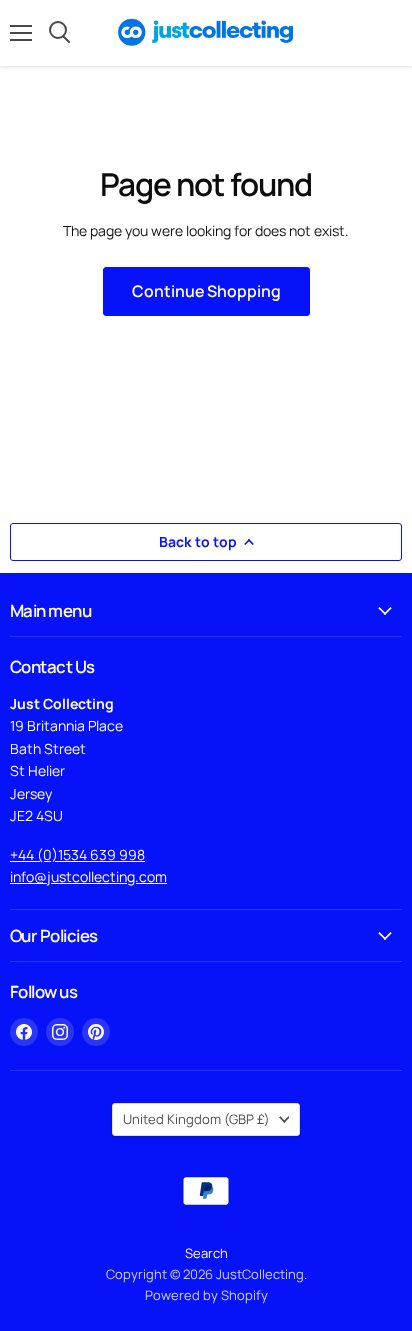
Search (206, 1253)
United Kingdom (196, 1119)
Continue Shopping (206, 291)
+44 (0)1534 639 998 (77, 854)
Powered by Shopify (206, 1295)
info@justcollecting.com (88, 876)
